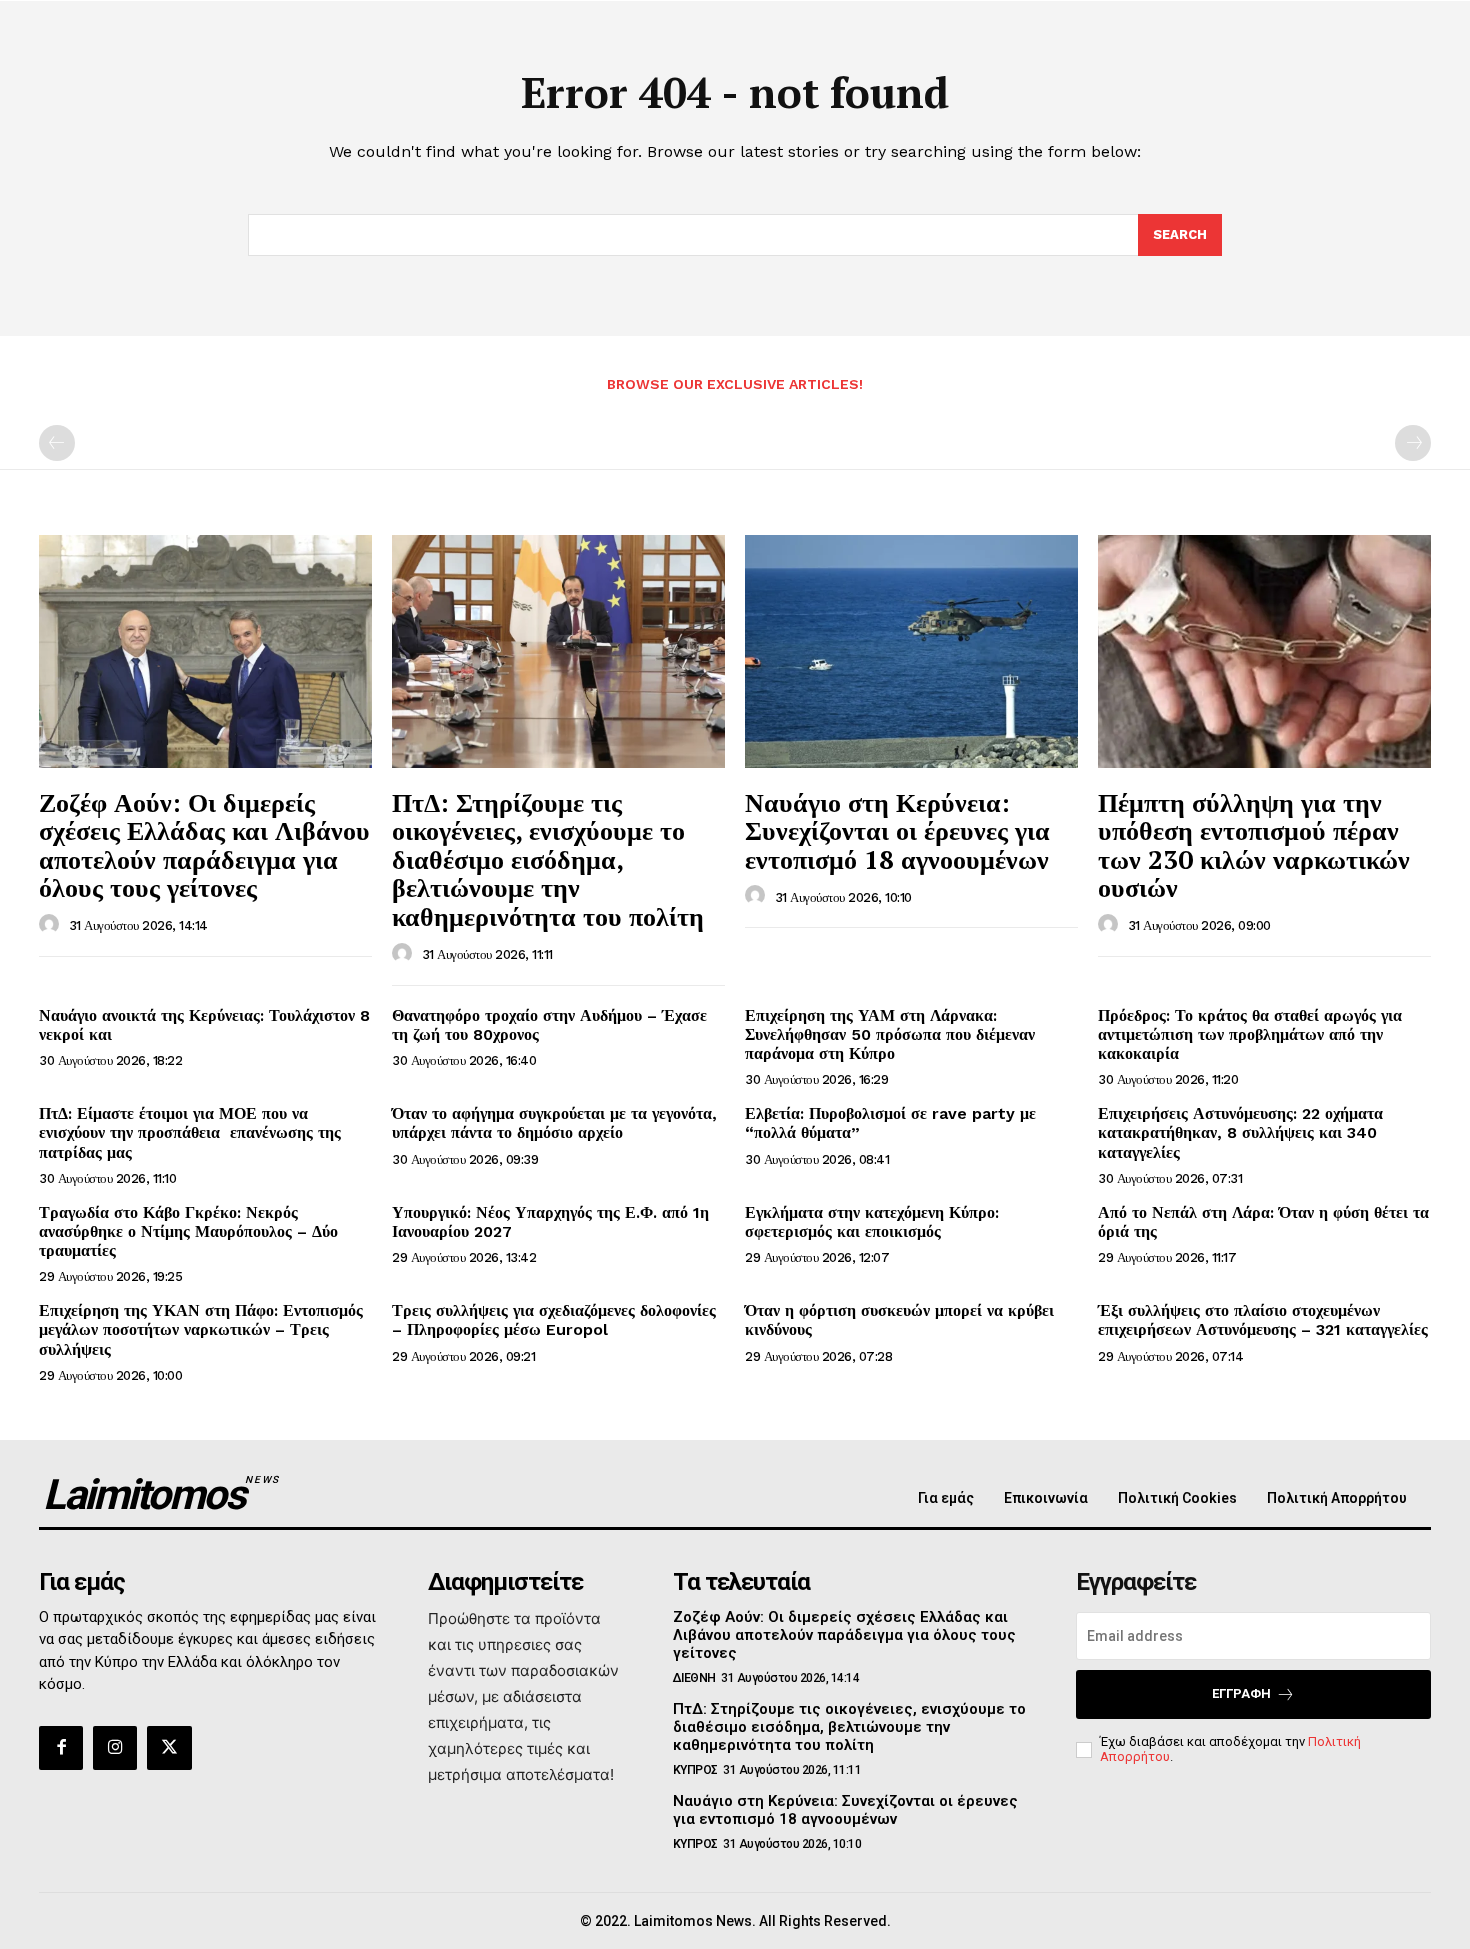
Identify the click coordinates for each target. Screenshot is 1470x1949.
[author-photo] (52, 925)
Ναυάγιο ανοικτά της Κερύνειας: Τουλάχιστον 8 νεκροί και (204, 1025)
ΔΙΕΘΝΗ (694, 1678)
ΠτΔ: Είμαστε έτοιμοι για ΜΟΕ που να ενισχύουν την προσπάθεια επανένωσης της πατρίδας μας (190, 1132)
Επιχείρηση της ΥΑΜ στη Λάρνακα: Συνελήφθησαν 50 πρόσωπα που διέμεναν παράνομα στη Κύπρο (890, 1034)
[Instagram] (115, 1748)
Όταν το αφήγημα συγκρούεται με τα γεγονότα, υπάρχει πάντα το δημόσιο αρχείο (554, 1123)
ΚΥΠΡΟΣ (695, 1770)
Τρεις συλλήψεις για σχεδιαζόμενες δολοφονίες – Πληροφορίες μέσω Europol (554, 1320)
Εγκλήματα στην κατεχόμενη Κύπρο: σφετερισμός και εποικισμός (872, 1222)
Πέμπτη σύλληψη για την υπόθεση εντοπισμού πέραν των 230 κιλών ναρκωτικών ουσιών (1254, 845)
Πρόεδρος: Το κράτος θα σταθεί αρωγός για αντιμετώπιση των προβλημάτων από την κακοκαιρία (1250, 1034)
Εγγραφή (1241, 1693)
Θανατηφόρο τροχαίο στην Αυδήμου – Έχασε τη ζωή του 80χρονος (549, 1025)
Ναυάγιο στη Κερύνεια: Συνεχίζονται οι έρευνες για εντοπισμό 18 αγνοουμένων (897, 830)
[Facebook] (61, 1748)
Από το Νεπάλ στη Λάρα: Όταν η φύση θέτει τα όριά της (1263, 1222)
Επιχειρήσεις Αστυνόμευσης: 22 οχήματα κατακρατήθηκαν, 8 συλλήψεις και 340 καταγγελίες (1240, 1132)
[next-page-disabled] (1413, 443)
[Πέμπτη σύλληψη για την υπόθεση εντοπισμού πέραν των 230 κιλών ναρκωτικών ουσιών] (1264, 651)
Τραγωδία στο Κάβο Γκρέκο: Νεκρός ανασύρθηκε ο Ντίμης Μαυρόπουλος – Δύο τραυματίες (188, 1231)
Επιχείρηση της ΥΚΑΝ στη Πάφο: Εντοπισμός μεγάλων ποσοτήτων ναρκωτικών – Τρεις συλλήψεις (201, 1329)
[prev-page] (57, 443)
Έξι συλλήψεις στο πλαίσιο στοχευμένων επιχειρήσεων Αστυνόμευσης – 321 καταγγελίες (1263, 1320)
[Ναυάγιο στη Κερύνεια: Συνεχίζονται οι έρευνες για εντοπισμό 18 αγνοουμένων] (911, 651)
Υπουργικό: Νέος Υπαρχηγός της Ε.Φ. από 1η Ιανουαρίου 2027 (550, 1222)
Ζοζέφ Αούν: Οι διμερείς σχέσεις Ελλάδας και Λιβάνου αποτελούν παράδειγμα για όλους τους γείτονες (204, 845)
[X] (169, 1748)
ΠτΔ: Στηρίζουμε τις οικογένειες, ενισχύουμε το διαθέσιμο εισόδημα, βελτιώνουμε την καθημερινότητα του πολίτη (548, 859)
